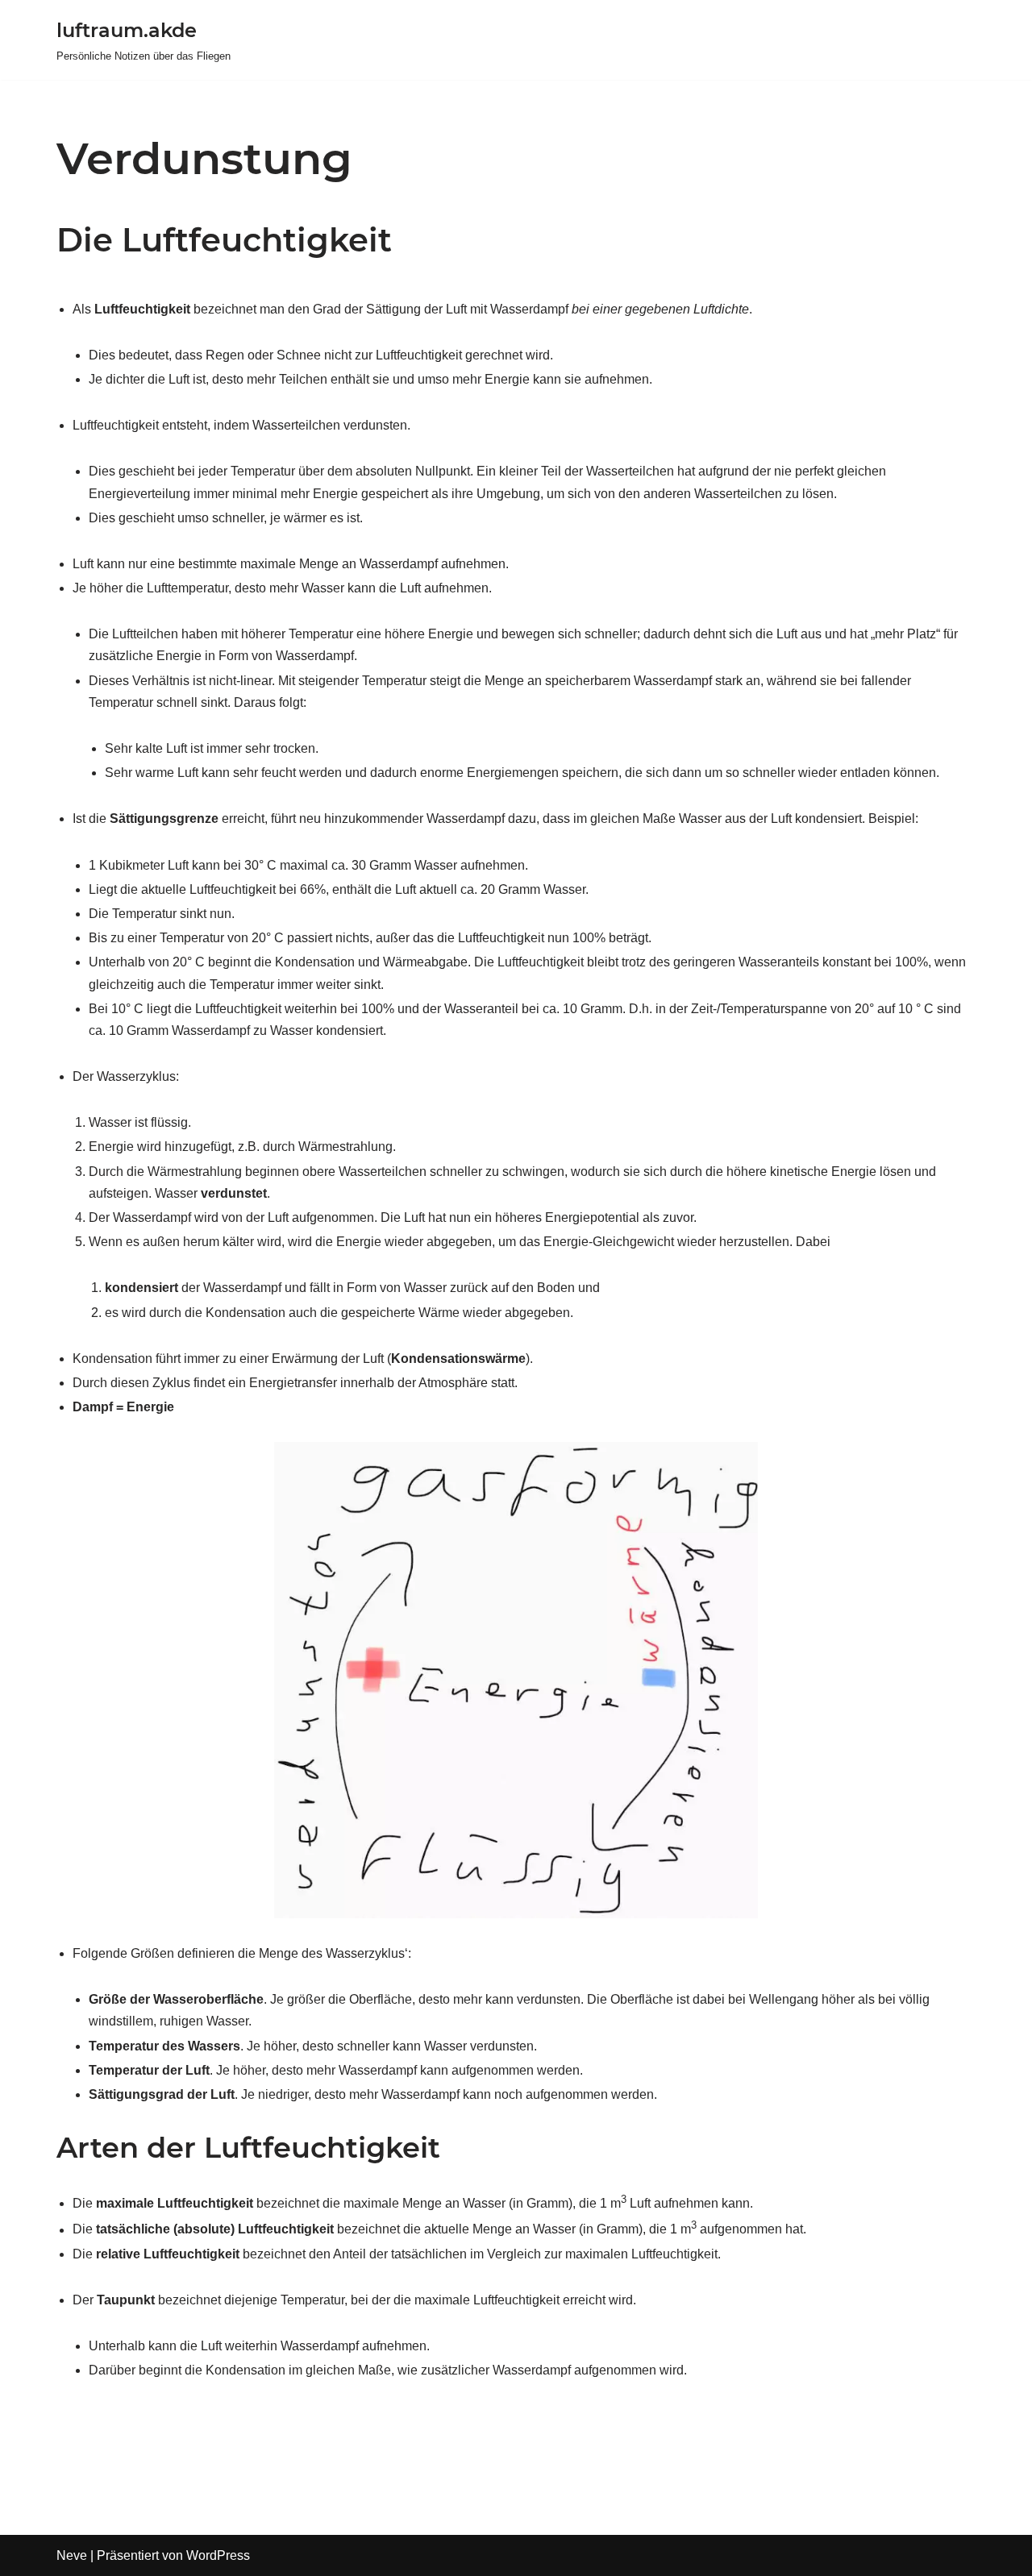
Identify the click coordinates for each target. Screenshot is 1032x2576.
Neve (72, 2555)
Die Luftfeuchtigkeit (224, 240)
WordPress (218, 2555)
